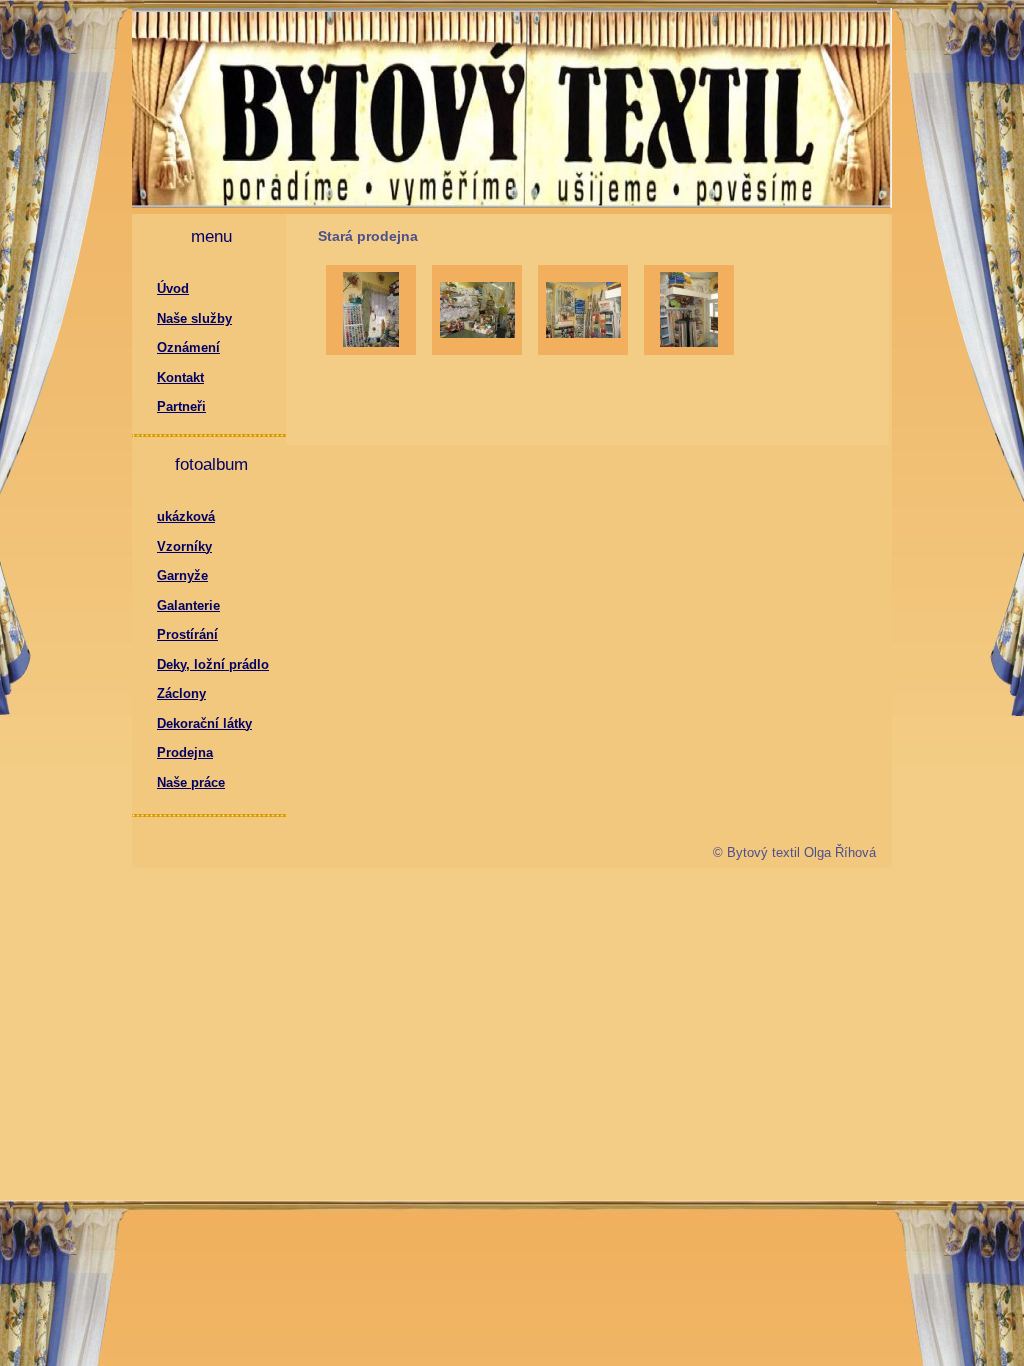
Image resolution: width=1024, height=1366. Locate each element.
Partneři (181, 406)
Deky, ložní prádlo (213, 664)
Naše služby (194, 318)
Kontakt (180, 377)
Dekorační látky (204, 723)
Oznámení (188, 347)
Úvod (173, 288)
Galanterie (188, 605)
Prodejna (185, 752)
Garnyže (182, 575)
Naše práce (191, 782)
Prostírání (187, 634)
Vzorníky (184, 546)
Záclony (181, 693)
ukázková (186, 516)
